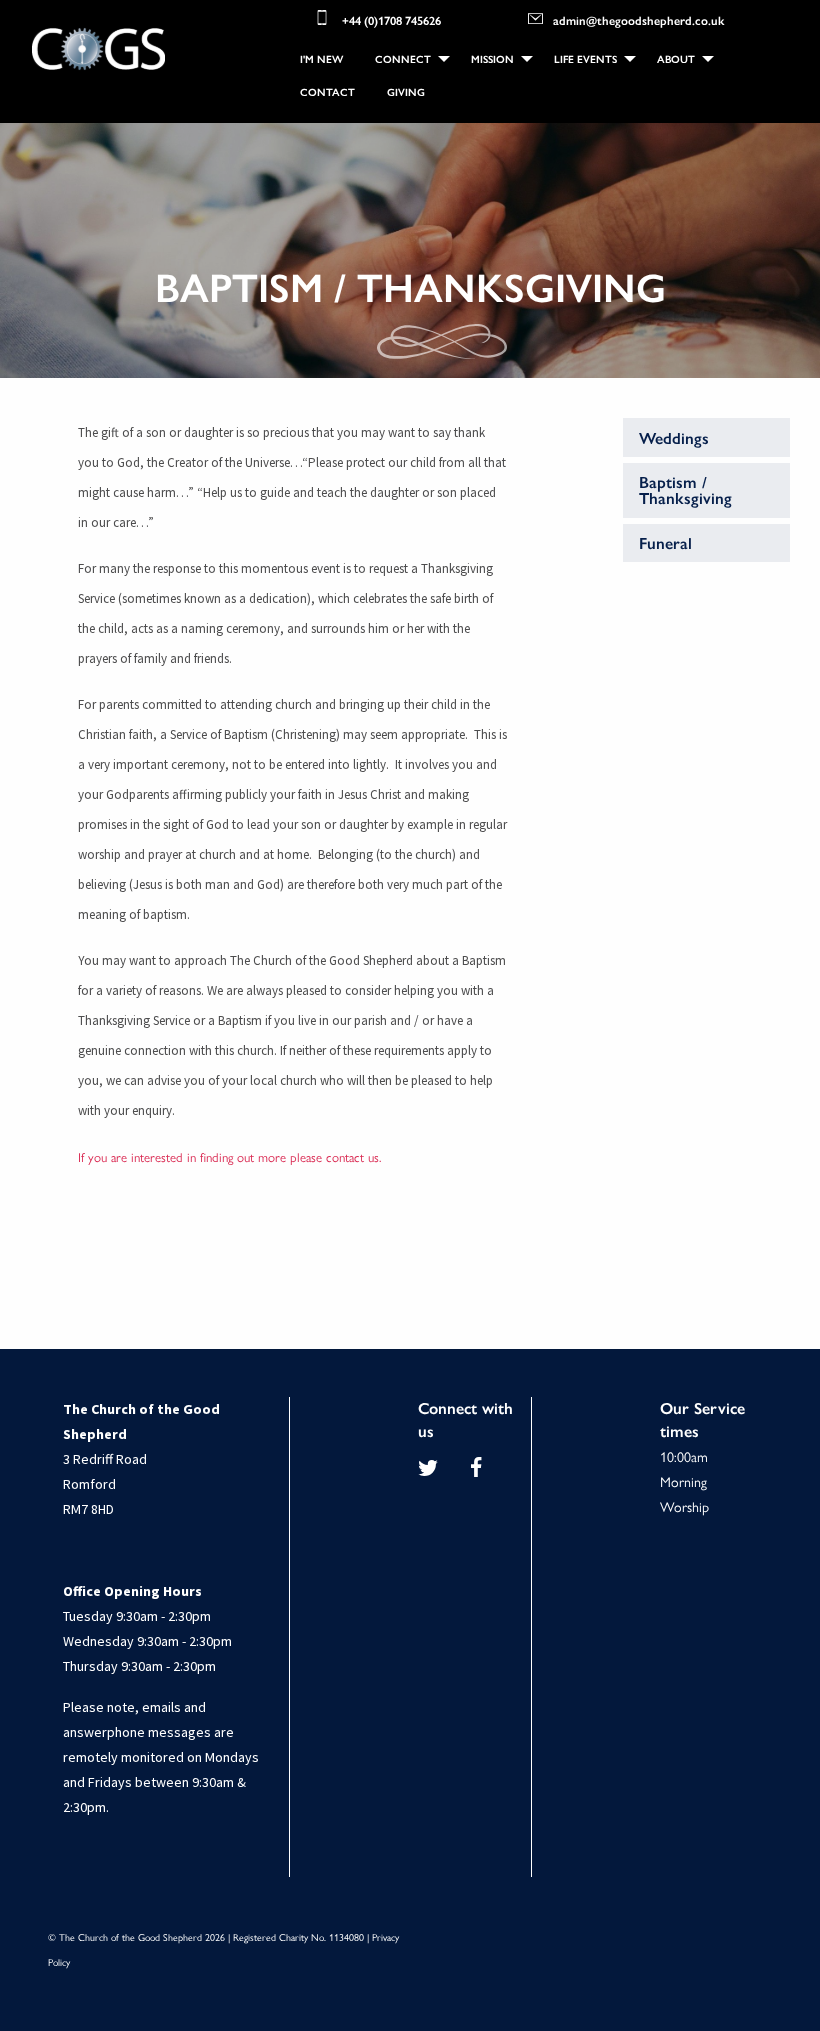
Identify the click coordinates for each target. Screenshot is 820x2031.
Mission (492, 58)
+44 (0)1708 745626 (391, 18)
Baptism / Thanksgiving (685, 489)
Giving (406, 91)
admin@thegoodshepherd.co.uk (638, 18)
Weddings (674, 437)
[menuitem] (321, 59)
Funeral (665, 542)
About (676, 58)
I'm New (321, 58)
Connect (403, 58)
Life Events (585, 58)
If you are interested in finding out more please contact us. (230, 1156)
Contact (327, 91)
